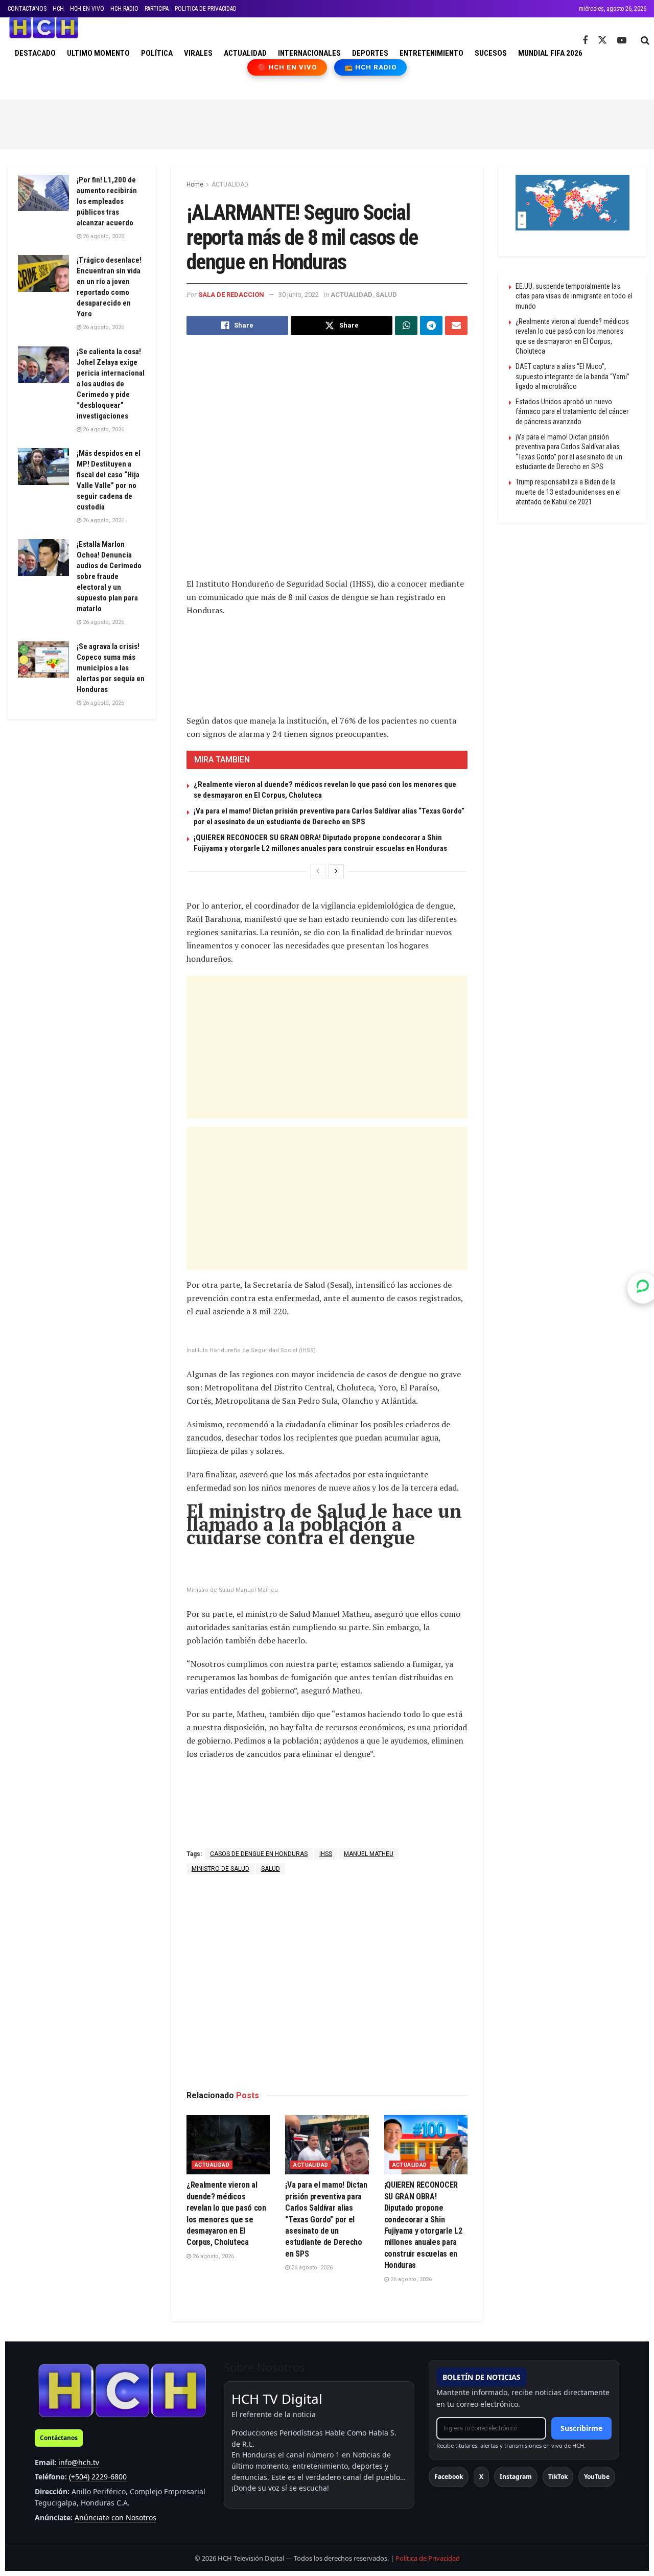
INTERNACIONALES (309, 53)
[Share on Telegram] (431, 326)
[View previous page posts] (318, 871)
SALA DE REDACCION (231, 295)
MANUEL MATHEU (369, 1854)
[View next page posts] (336, 871)
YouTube (597, 2477)
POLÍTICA (157, 53)
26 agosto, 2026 (213, 2256)
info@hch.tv (79, 2462)
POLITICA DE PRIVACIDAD (206, 9)
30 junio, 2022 (299, 295)
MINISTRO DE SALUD (220, 1869)
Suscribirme (581, 2428)
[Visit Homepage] (44, 28)
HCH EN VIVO (87, 9)
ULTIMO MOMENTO (98, 53)
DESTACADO (35, 53)
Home (195, 184)
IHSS (326, 1854)
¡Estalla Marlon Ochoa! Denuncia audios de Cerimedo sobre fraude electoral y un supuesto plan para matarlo (109, 576)
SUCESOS (491, 53)
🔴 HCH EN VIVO (287, 67)
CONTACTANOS (27, 9)
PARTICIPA (157, 9)
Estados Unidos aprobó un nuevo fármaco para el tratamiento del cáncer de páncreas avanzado (572, 412)
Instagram (516, 2477)
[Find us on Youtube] (622, 41)
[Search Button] (645, 40)
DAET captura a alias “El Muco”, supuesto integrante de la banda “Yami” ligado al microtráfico (573, 376)
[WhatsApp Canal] (643, 1288)
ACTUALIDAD (245, 53)
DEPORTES (370, 53)
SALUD (386, 295)
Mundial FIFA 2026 (550, 53)
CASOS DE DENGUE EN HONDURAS (259, 1854)
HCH (58, 9)
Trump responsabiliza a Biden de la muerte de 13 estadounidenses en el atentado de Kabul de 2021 (568, 492)
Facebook (449, 2477)
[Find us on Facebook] (585, 41)
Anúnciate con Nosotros (115, 2517)
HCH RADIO (124, 9)
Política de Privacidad (428, 2558)
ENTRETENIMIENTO (431, 53)
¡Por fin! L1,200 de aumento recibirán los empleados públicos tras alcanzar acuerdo (107, 201)
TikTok (558, 2477)
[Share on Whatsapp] (406, 326)
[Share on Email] (456, 326)
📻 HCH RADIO (370, 67)
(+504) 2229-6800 (98, 2477)
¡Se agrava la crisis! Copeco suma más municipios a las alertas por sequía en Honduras (111, 668)
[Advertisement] (327, 123)
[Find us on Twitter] (602, 40)
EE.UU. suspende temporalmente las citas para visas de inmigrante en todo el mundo (574, 296)
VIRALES (198, 53)
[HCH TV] (122, 2390)
